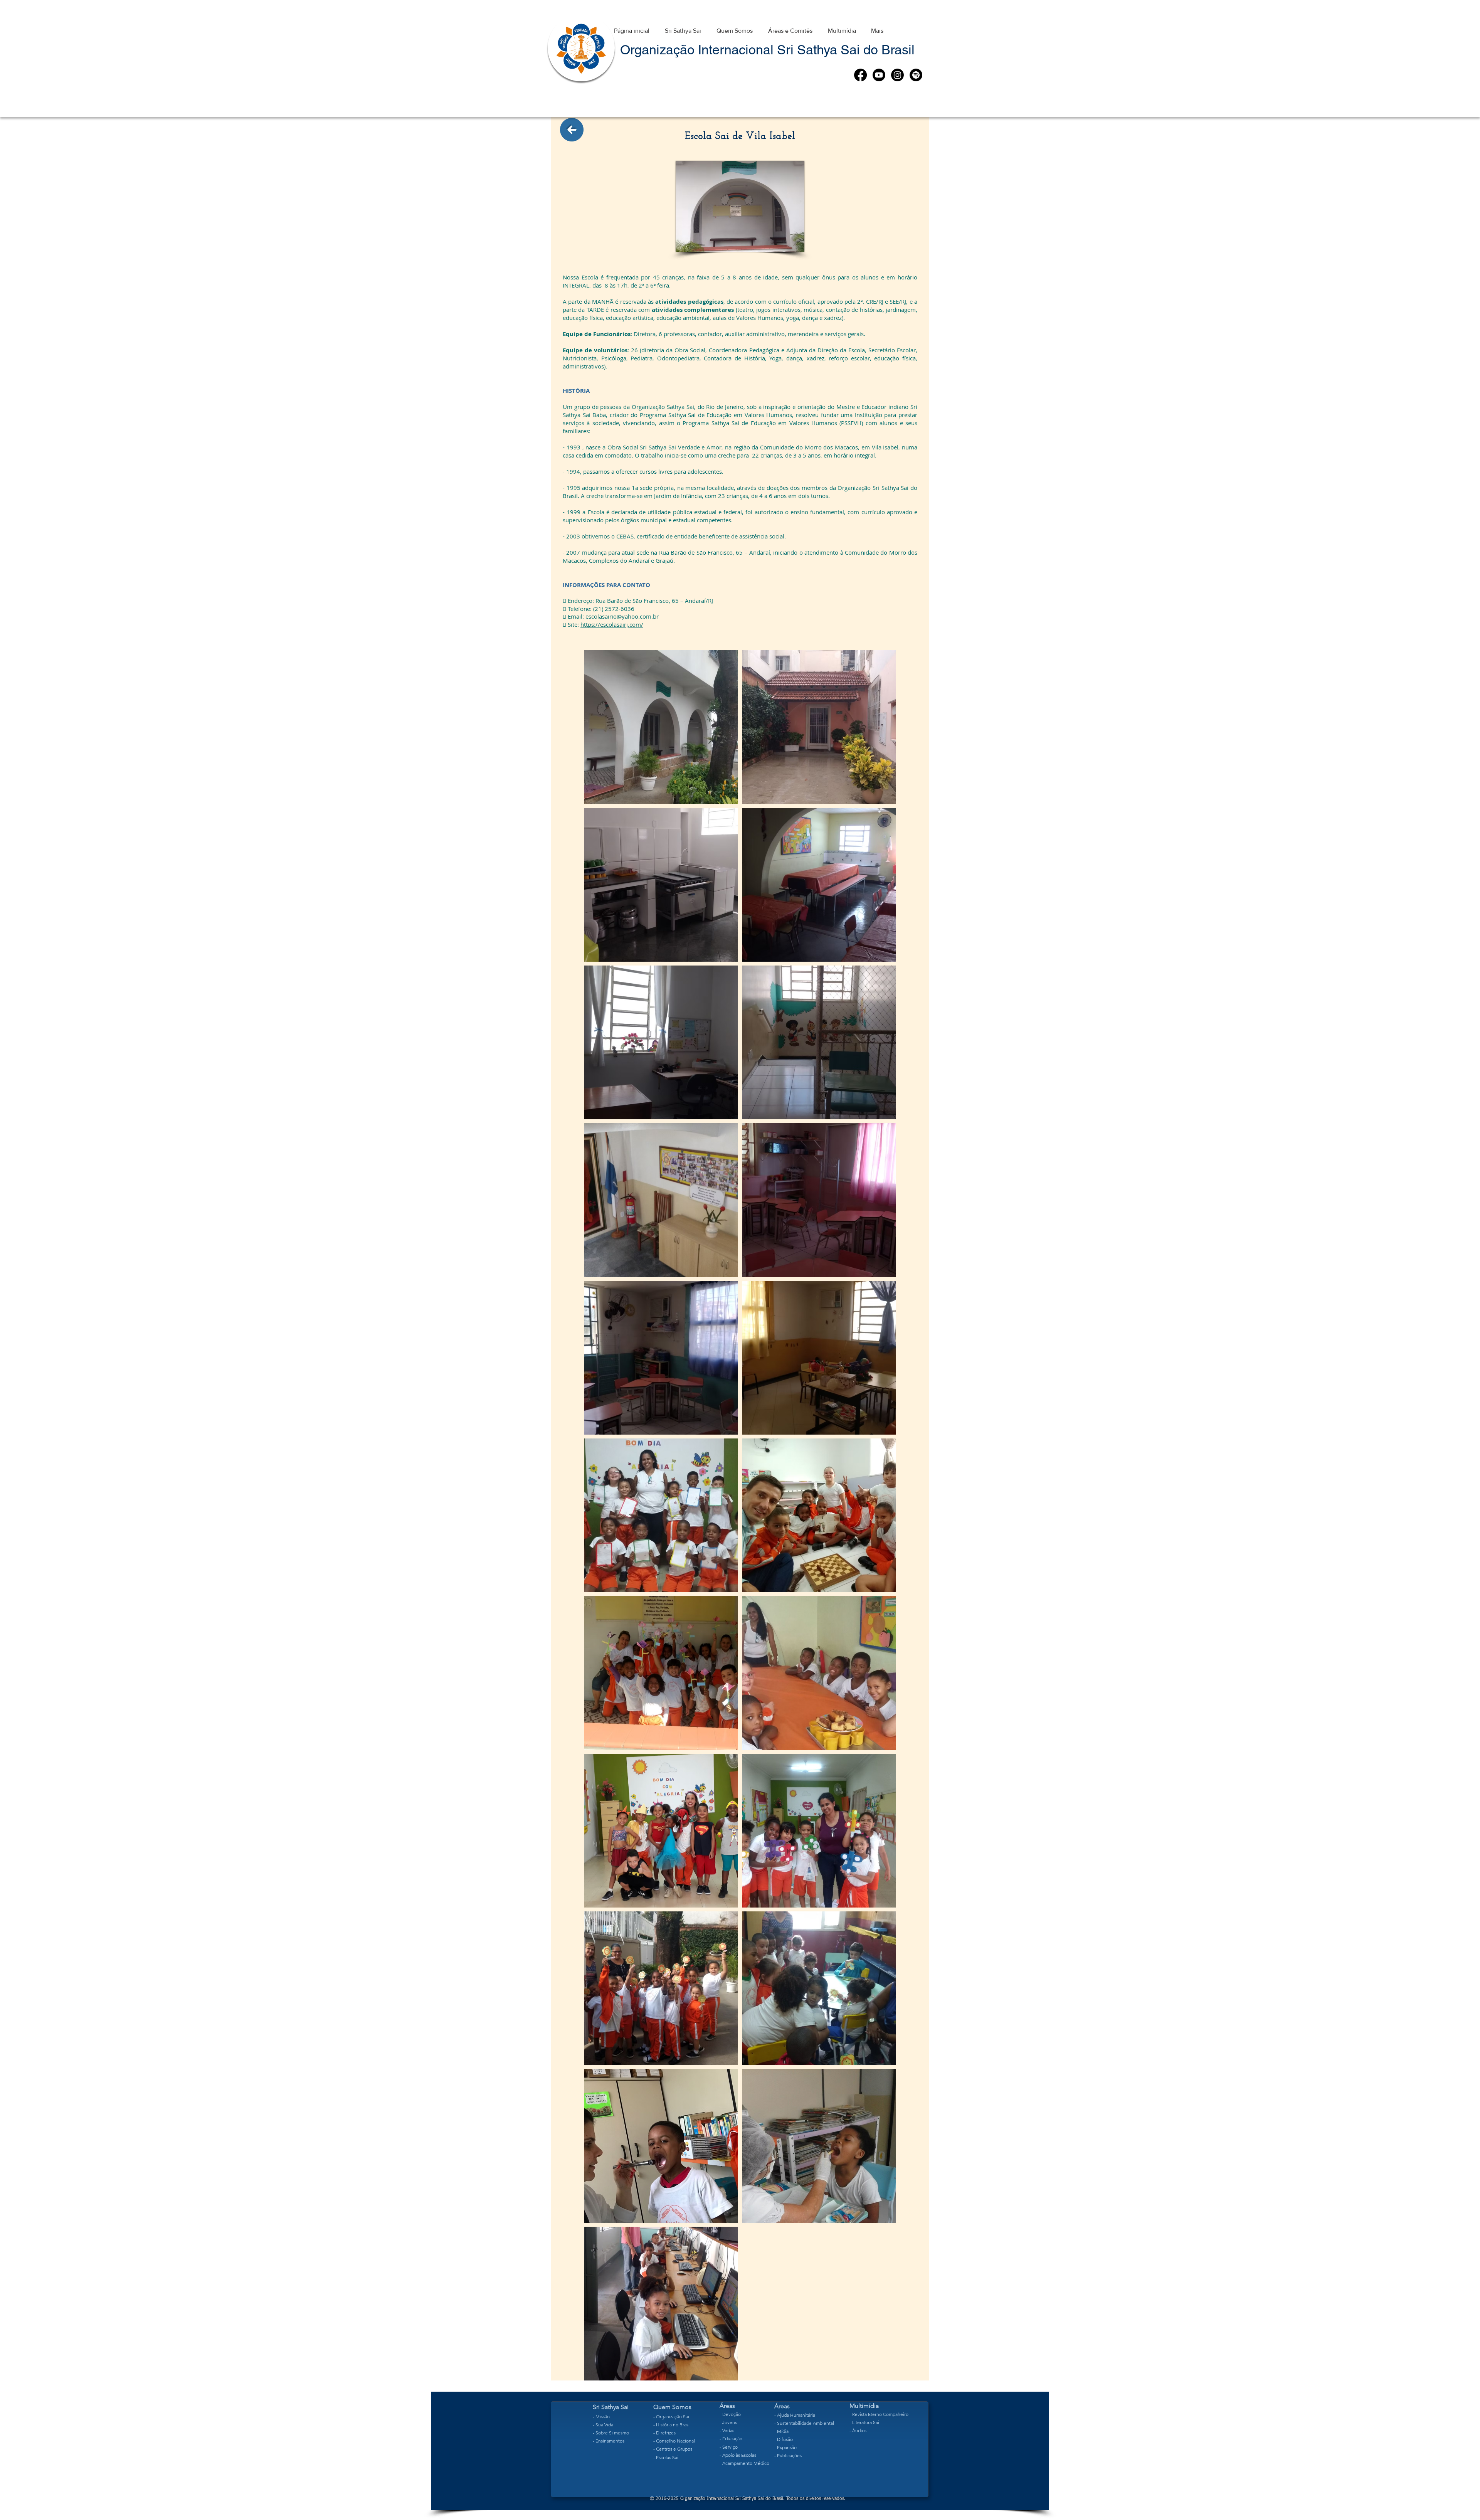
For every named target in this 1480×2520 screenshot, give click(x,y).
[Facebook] (860, 75)
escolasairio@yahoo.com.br (622, 616)
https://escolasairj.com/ (612, 624)
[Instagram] (897, 75)
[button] (683, 27)
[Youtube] (879, 75)
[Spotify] (916, 75)
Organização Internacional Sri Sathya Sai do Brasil (767, 50)
